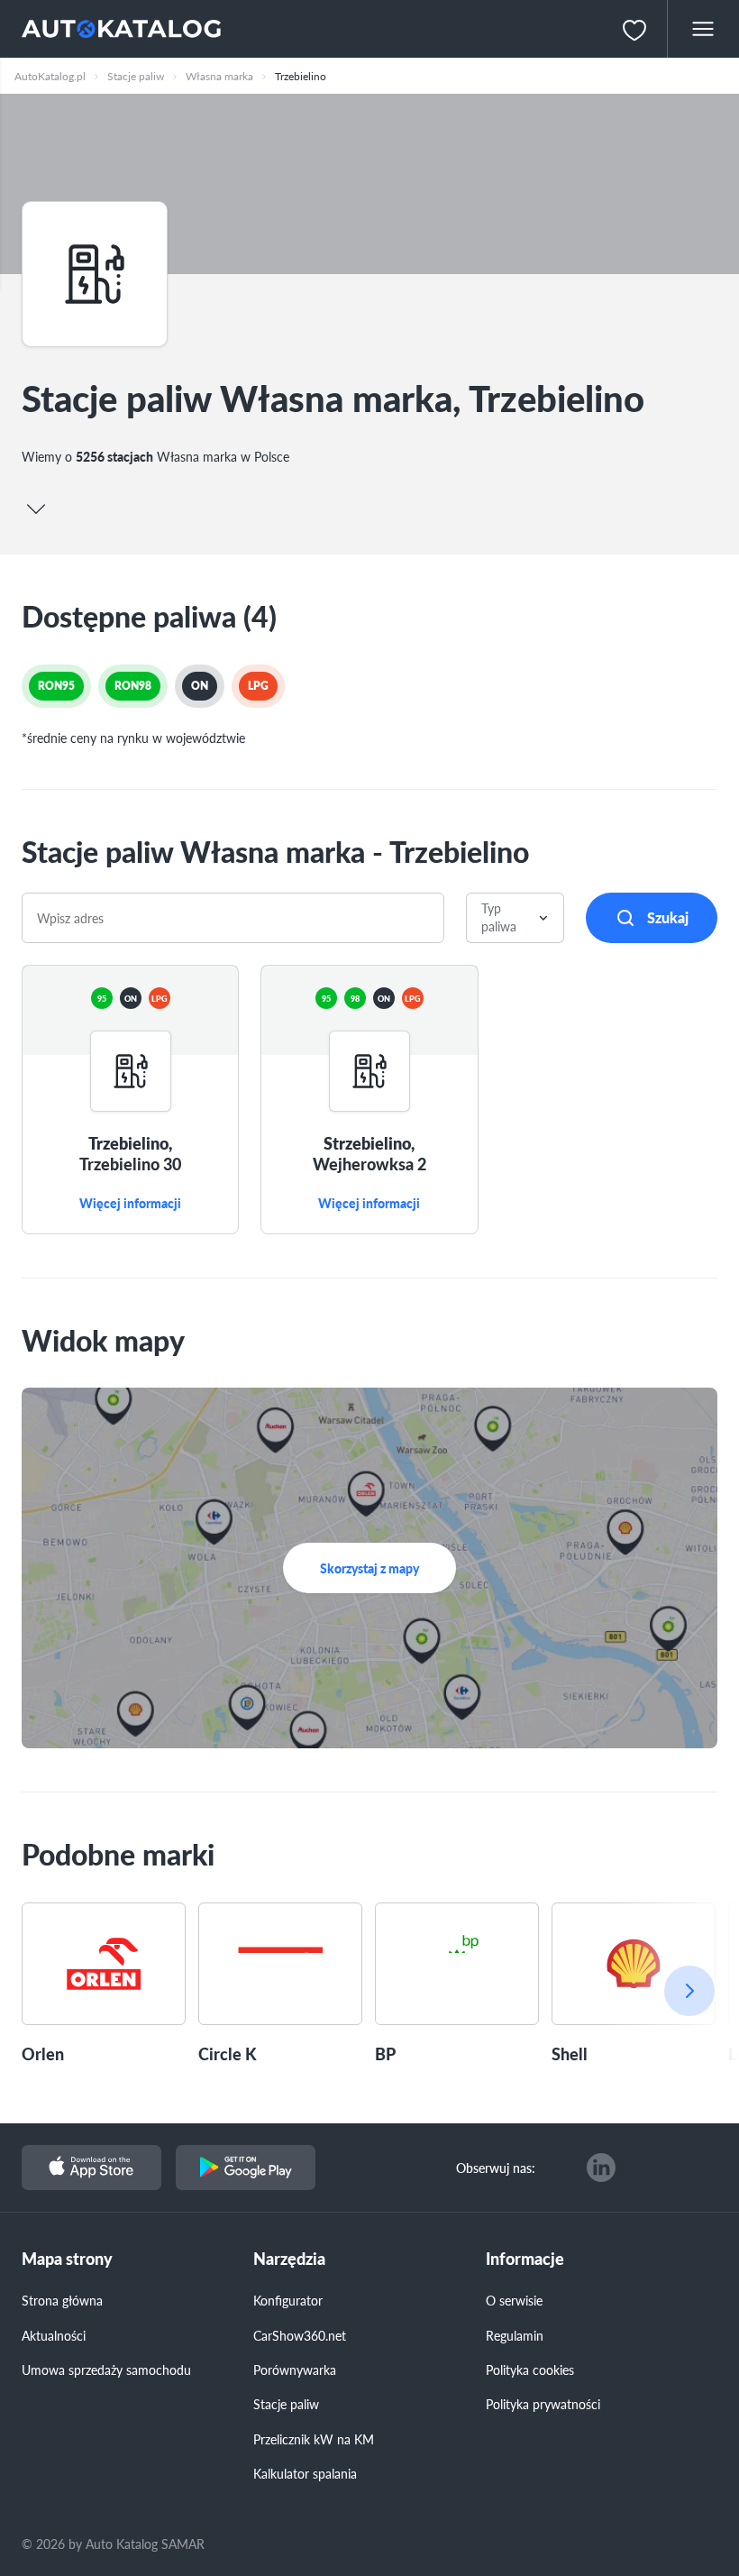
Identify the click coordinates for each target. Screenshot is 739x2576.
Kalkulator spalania (305, 2473)
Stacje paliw (286, 2404)
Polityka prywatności (543, 2404)
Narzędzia (289, 2259)
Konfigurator (288, 2300)
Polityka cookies (530, 2370)
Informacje (525, 2259)
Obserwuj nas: (496, 2168)
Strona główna (62, 2300)
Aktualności (54, 2335)
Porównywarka (295, 2370)
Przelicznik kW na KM (314, 2439)
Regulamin (515, 2335)
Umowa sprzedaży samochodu (106, 2370)
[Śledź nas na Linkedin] (601, 2168)
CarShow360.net (300, 2335)
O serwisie (514, 2300)
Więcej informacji (130, 1204)
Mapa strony (67, 2259)
